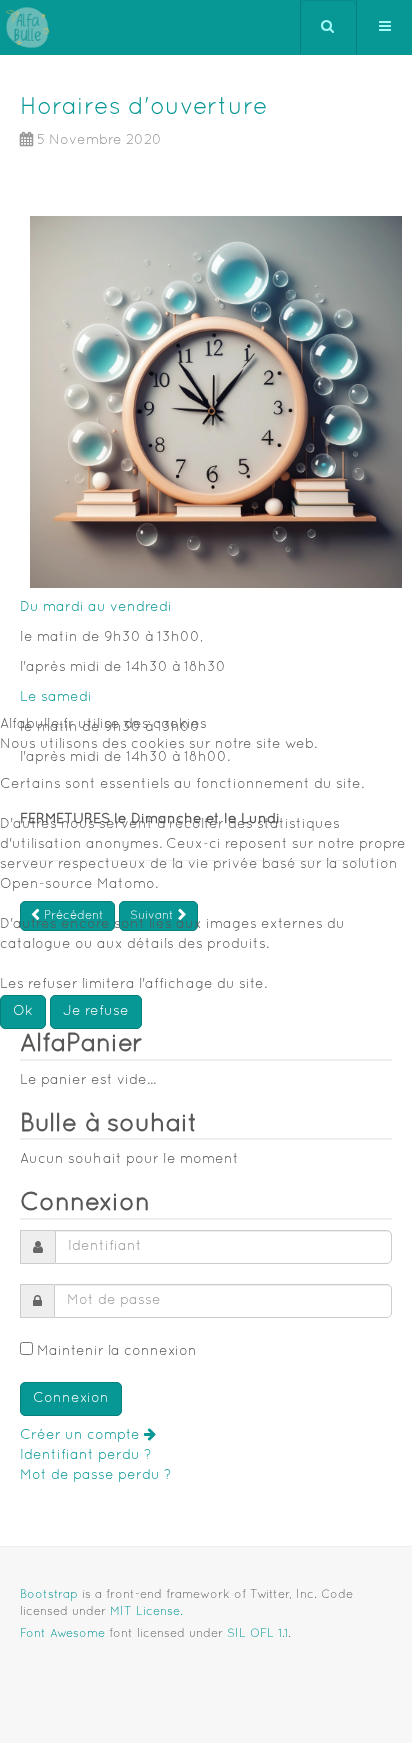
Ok (23, 1011)
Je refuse (96, 1011)
